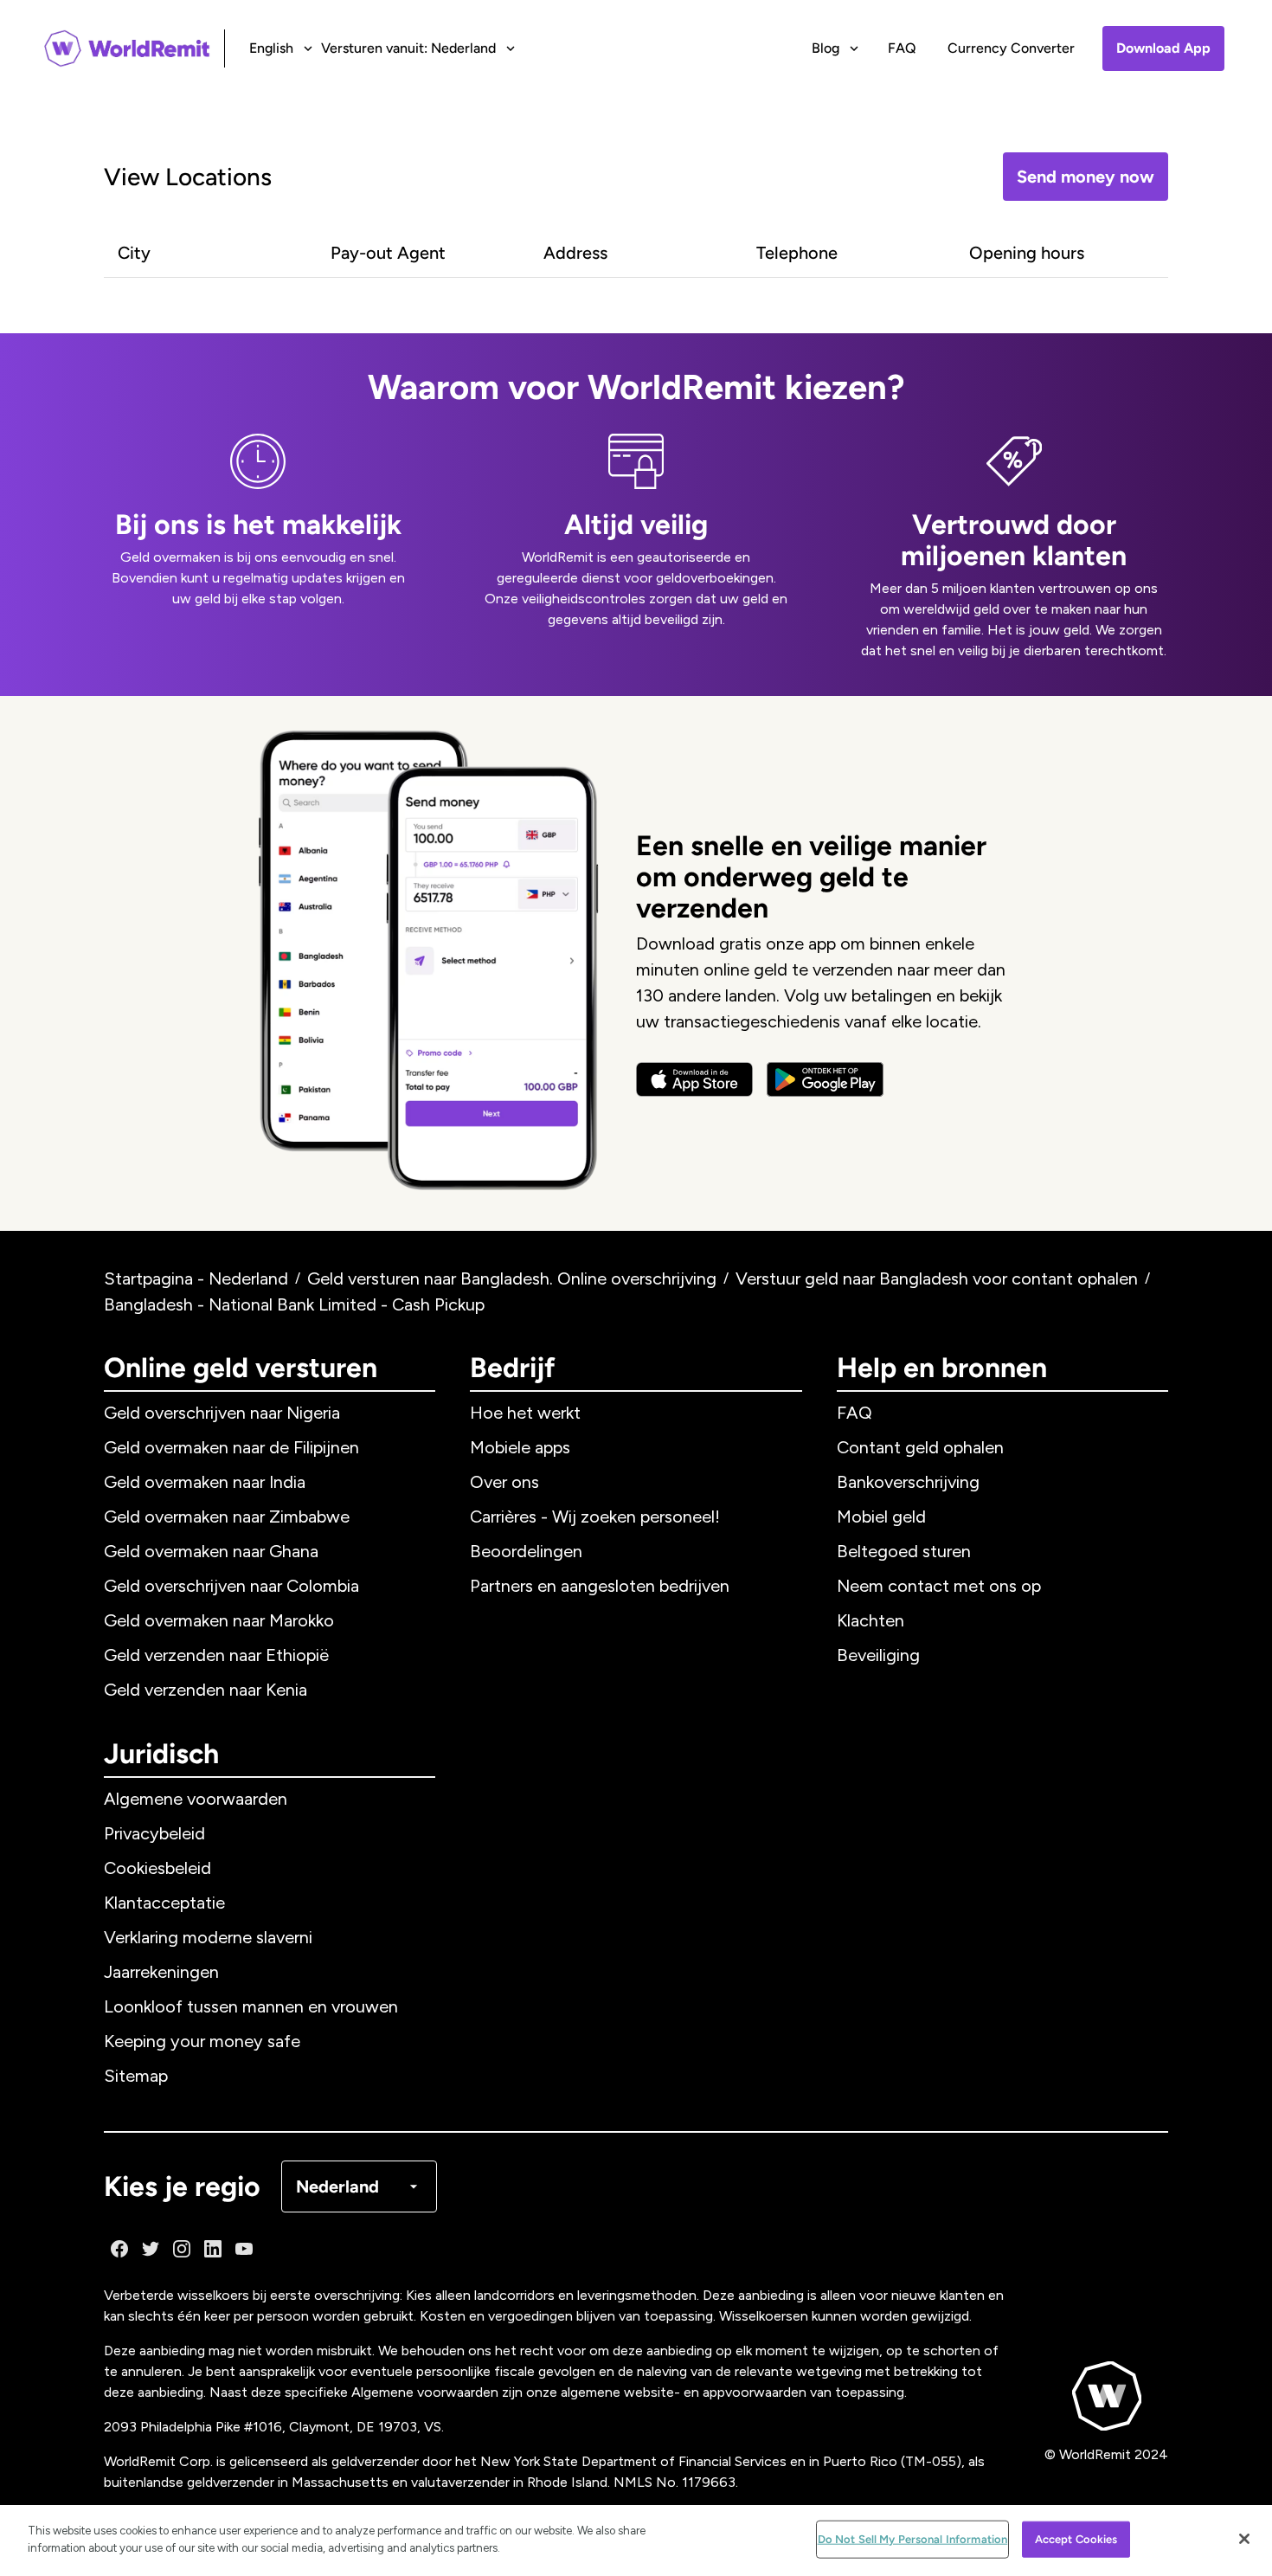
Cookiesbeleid (157, 1868)
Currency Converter (1011, 48)
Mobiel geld (881, 1517)
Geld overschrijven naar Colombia (231, 1586)
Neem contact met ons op (939, 1586)
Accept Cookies (1076, 2539)
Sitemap (136, 2076)
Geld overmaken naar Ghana (211, 1551)
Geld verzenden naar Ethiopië (216, 1655)
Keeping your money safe (202, 2041)
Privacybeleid (154, 1833)
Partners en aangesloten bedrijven (600, 1586)
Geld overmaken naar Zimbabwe (227, 1517)
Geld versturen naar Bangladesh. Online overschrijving (512, 1278)
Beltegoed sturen (904, 1551)
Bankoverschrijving (908, 1482)
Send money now (1086, 177)
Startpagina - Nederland (196, 1278)
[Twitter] (151, 2249)
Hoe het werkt (525, 1413)
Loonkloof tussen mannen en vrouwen (251, 2006)
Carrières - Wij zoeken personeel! (595, 1517)
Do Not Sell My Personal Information (913, 2539)
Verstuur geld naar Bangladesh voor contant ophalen (937, 1278)
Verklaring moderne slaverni (208, 1937)
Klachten (870, 1620)
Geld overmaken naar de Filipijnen (231, 1447)
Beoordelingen (526, 1551)
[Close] (1244, 2539)
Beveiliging (878, 1655)
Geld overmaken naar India (205, 1482)
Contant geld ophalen (920, 1447)
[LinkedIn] (213, 2249)
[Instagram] (182, 2249)
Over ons (504, 1482)
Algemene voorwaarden (196, 1799)
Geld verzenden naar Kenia (206, 1690)
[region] (636, 2541)
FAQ (902, 48)
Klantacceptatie (164, 1903)
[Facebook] (119, 2249)
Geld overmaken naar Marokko (219, 1620)
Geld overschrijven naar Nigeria (222, 1413)
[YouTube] (244, 2249)
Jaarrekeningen (161, 1972)
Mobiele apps (520, 1447)
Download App (1163, 48)
